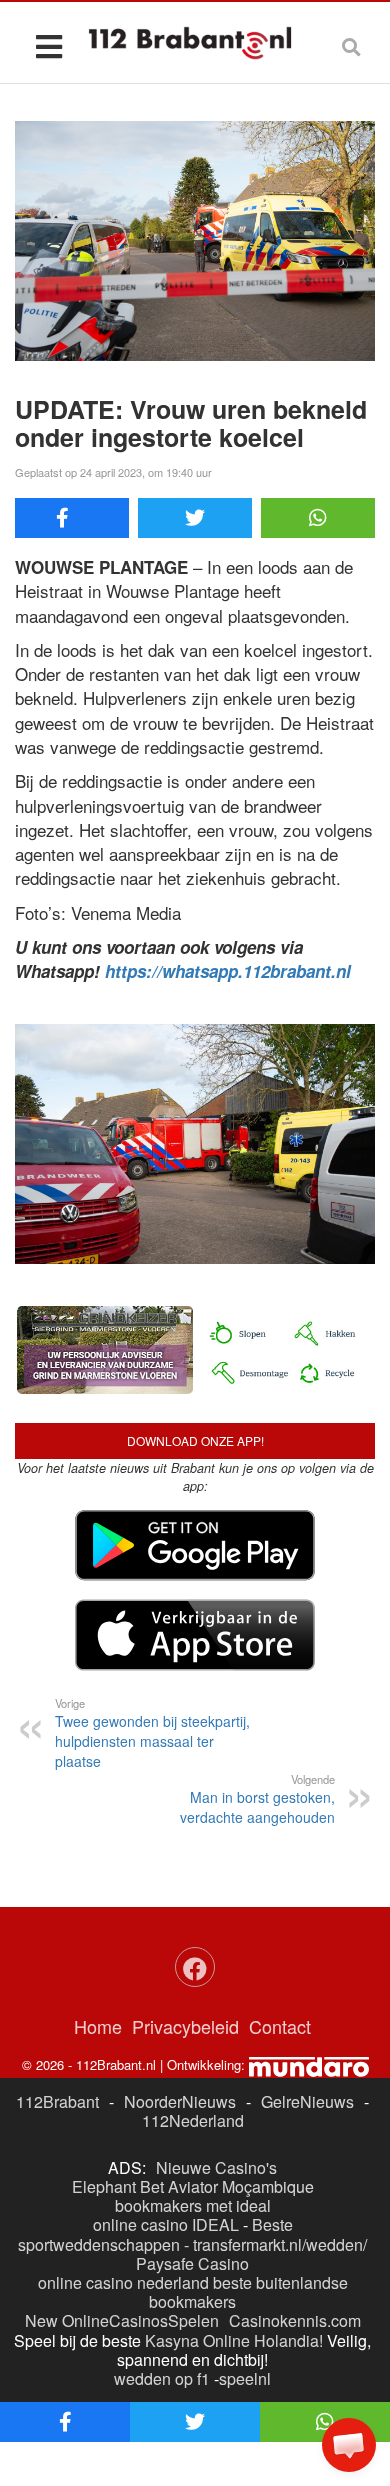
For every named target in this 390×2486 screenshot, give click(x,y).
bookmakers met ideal (193, 2205)
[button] (349, 2445)
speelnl (245, 2378)
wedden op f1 (162, 2378)
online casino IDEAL (166, 2224)
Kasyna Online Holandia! (234, 2340)
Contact (280, 2026)
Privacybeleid (185, 2026)
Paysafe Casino (192, 2263)
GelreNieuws (307, 2101)
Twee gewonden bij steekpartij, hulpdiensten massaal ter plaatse (152, 1733)
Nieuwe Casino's (216, 2167)
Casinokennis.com (295, 2320)
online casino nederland (123, 2282)
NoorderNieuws (180, 2101)
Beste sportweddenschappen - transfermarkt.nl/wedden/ (192, 2234)
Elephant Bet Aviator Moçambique (193, 2186)
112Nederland (193, 2120)
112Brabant (57, 2101)
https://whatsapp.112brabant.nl (228, 971)
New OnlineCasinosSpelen (122, 2320)
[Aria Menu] (48, 45)
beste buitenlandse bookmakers (248, 2292)
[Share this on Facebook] (72, 518)
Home (98, 2026)
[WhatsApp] (318, 518)
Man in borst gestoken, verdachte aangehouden (257, 1799)
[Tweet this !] (195, 518)
